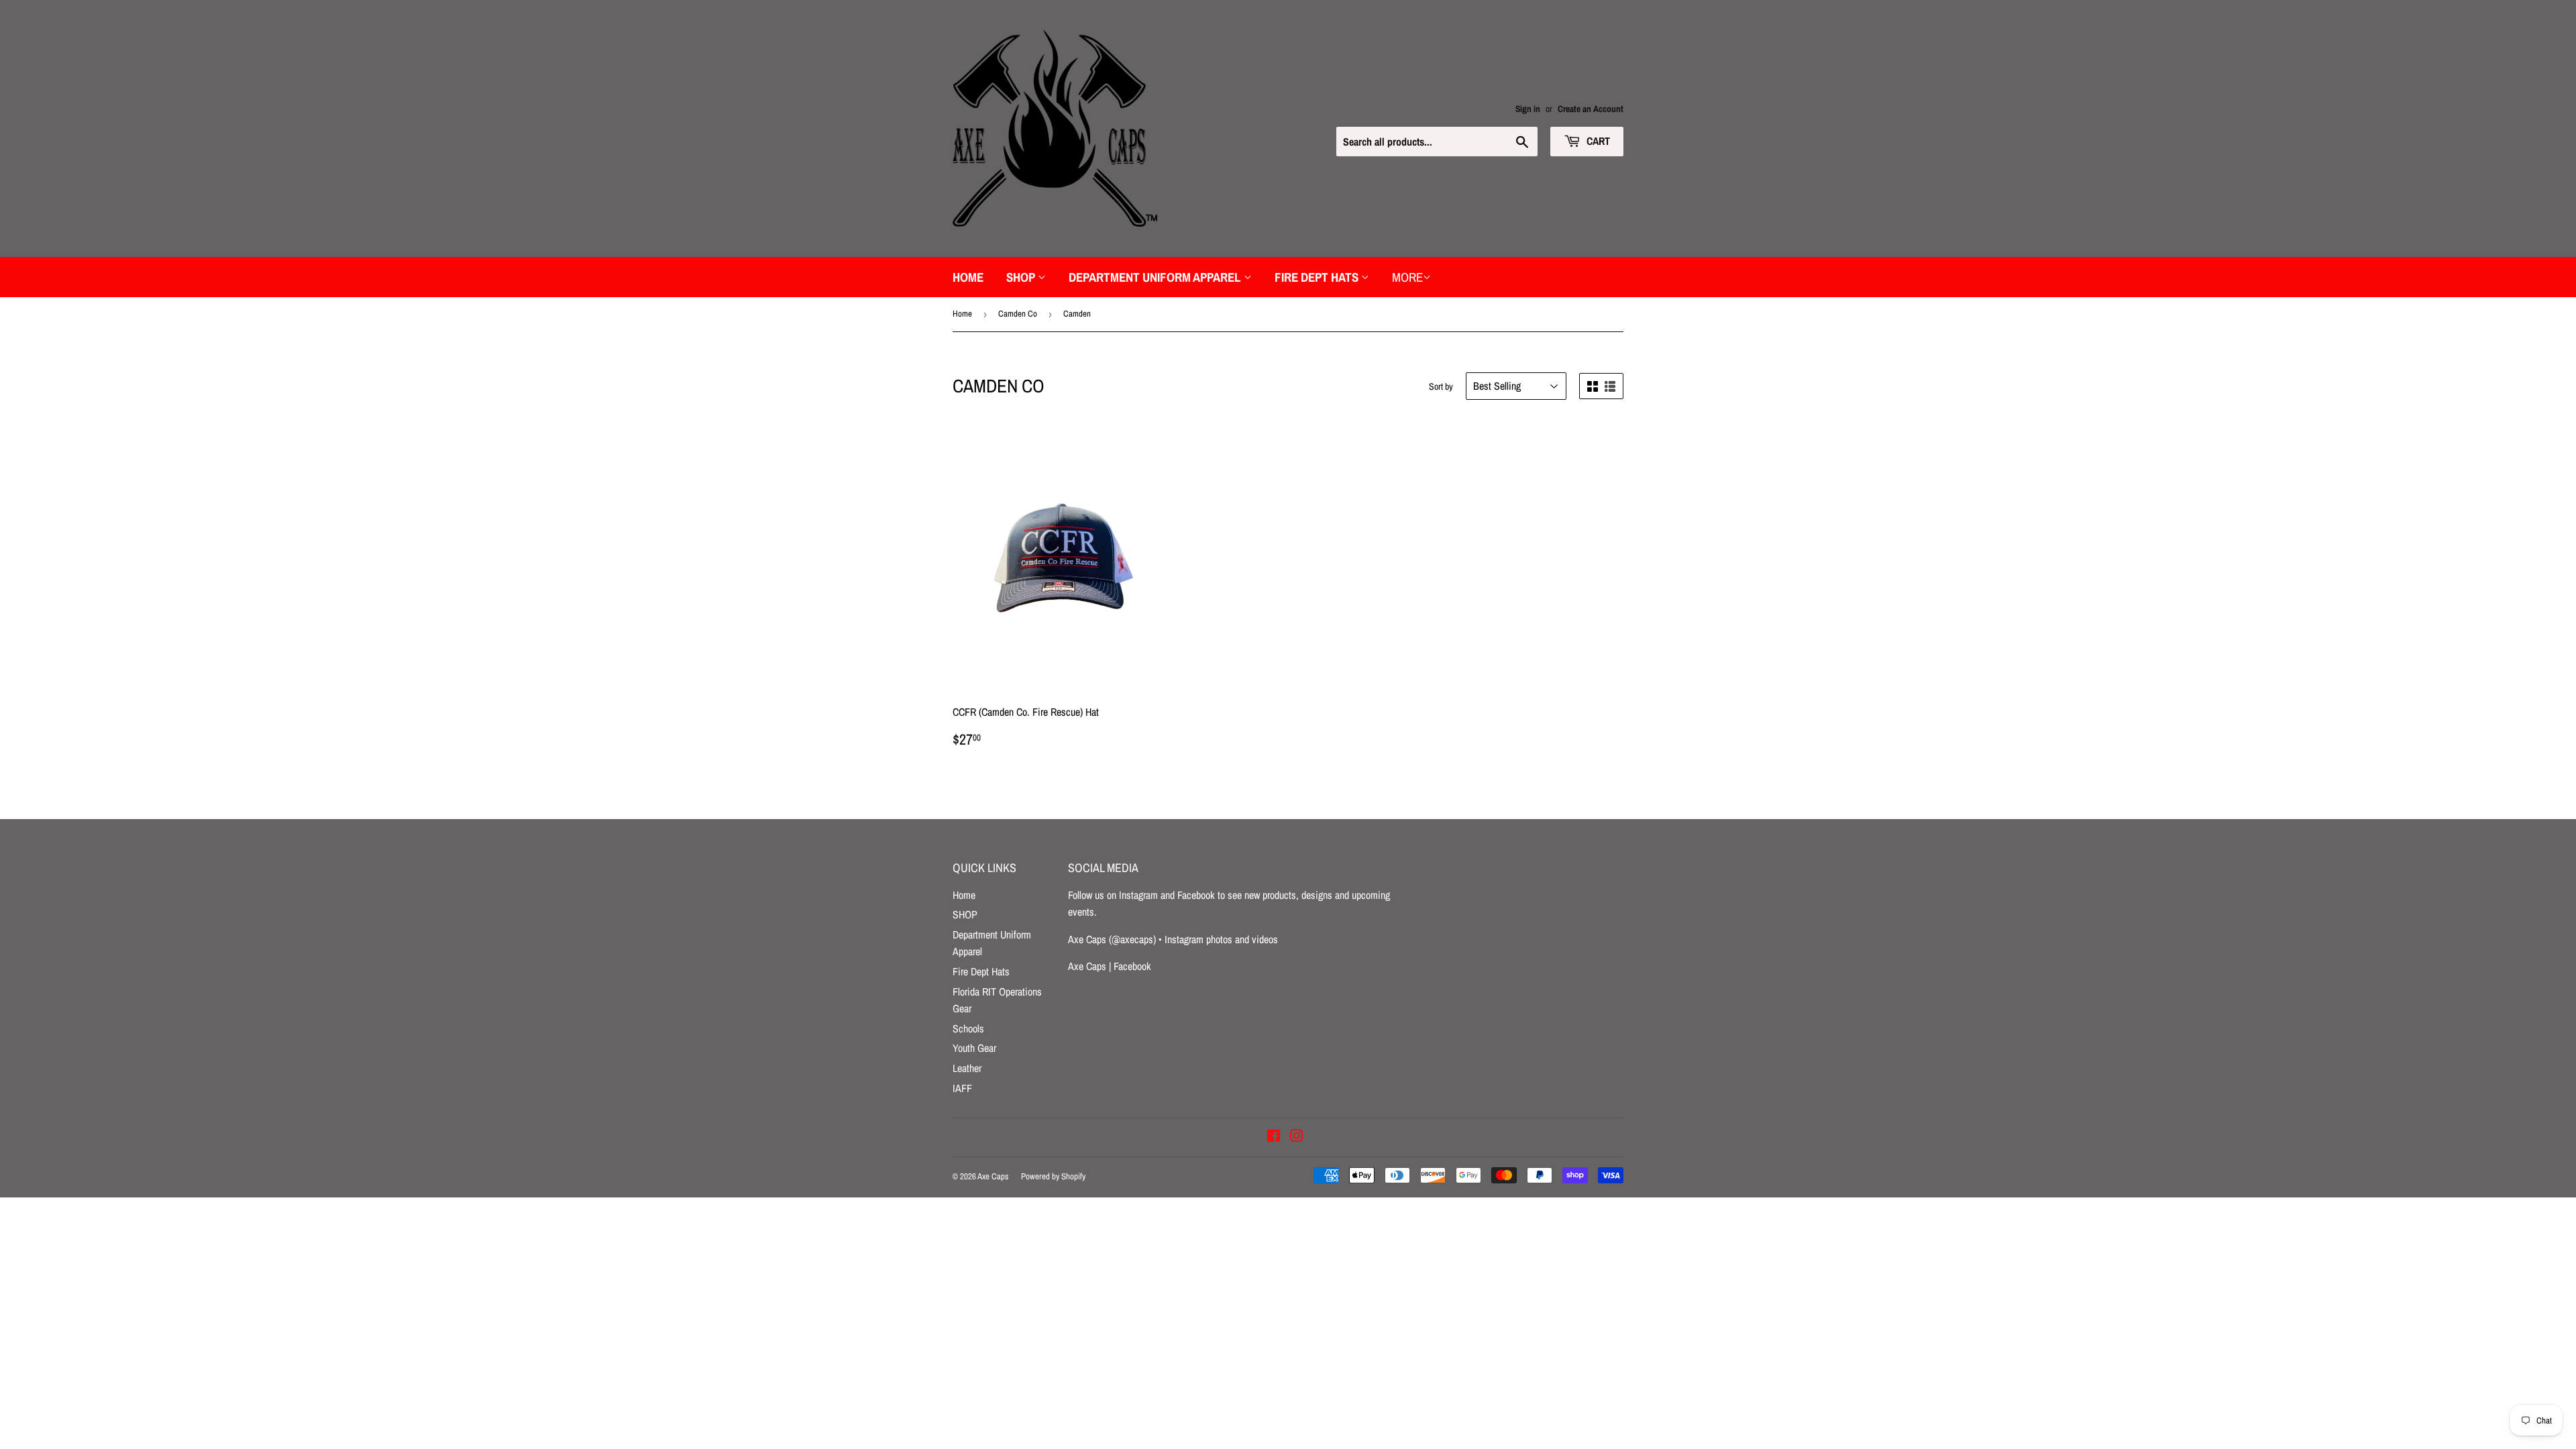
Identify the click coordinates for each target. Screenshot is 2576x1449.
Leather (967, 1068)
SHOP (1022, 277)
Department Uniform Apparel (1156, 277)
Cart (1597, 141)
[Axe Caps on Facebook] (1274, 1137)
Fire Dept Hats (1318, 277)
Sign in (1528, 109)
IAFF (962, 1088)
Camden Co (1018, 314)
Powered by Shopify (1053, 1176)
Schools (968, 1028)
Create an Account (1591, 109)
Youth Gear (974, 1048)
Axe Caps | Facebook (1110, 966)
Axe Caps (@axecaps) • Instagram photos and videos (1173, 939)
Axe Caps (993, 1176)
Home (968, 277)
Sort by (1441, 386)
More (1407, 277)
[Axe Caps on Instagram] (1297, 1137)
